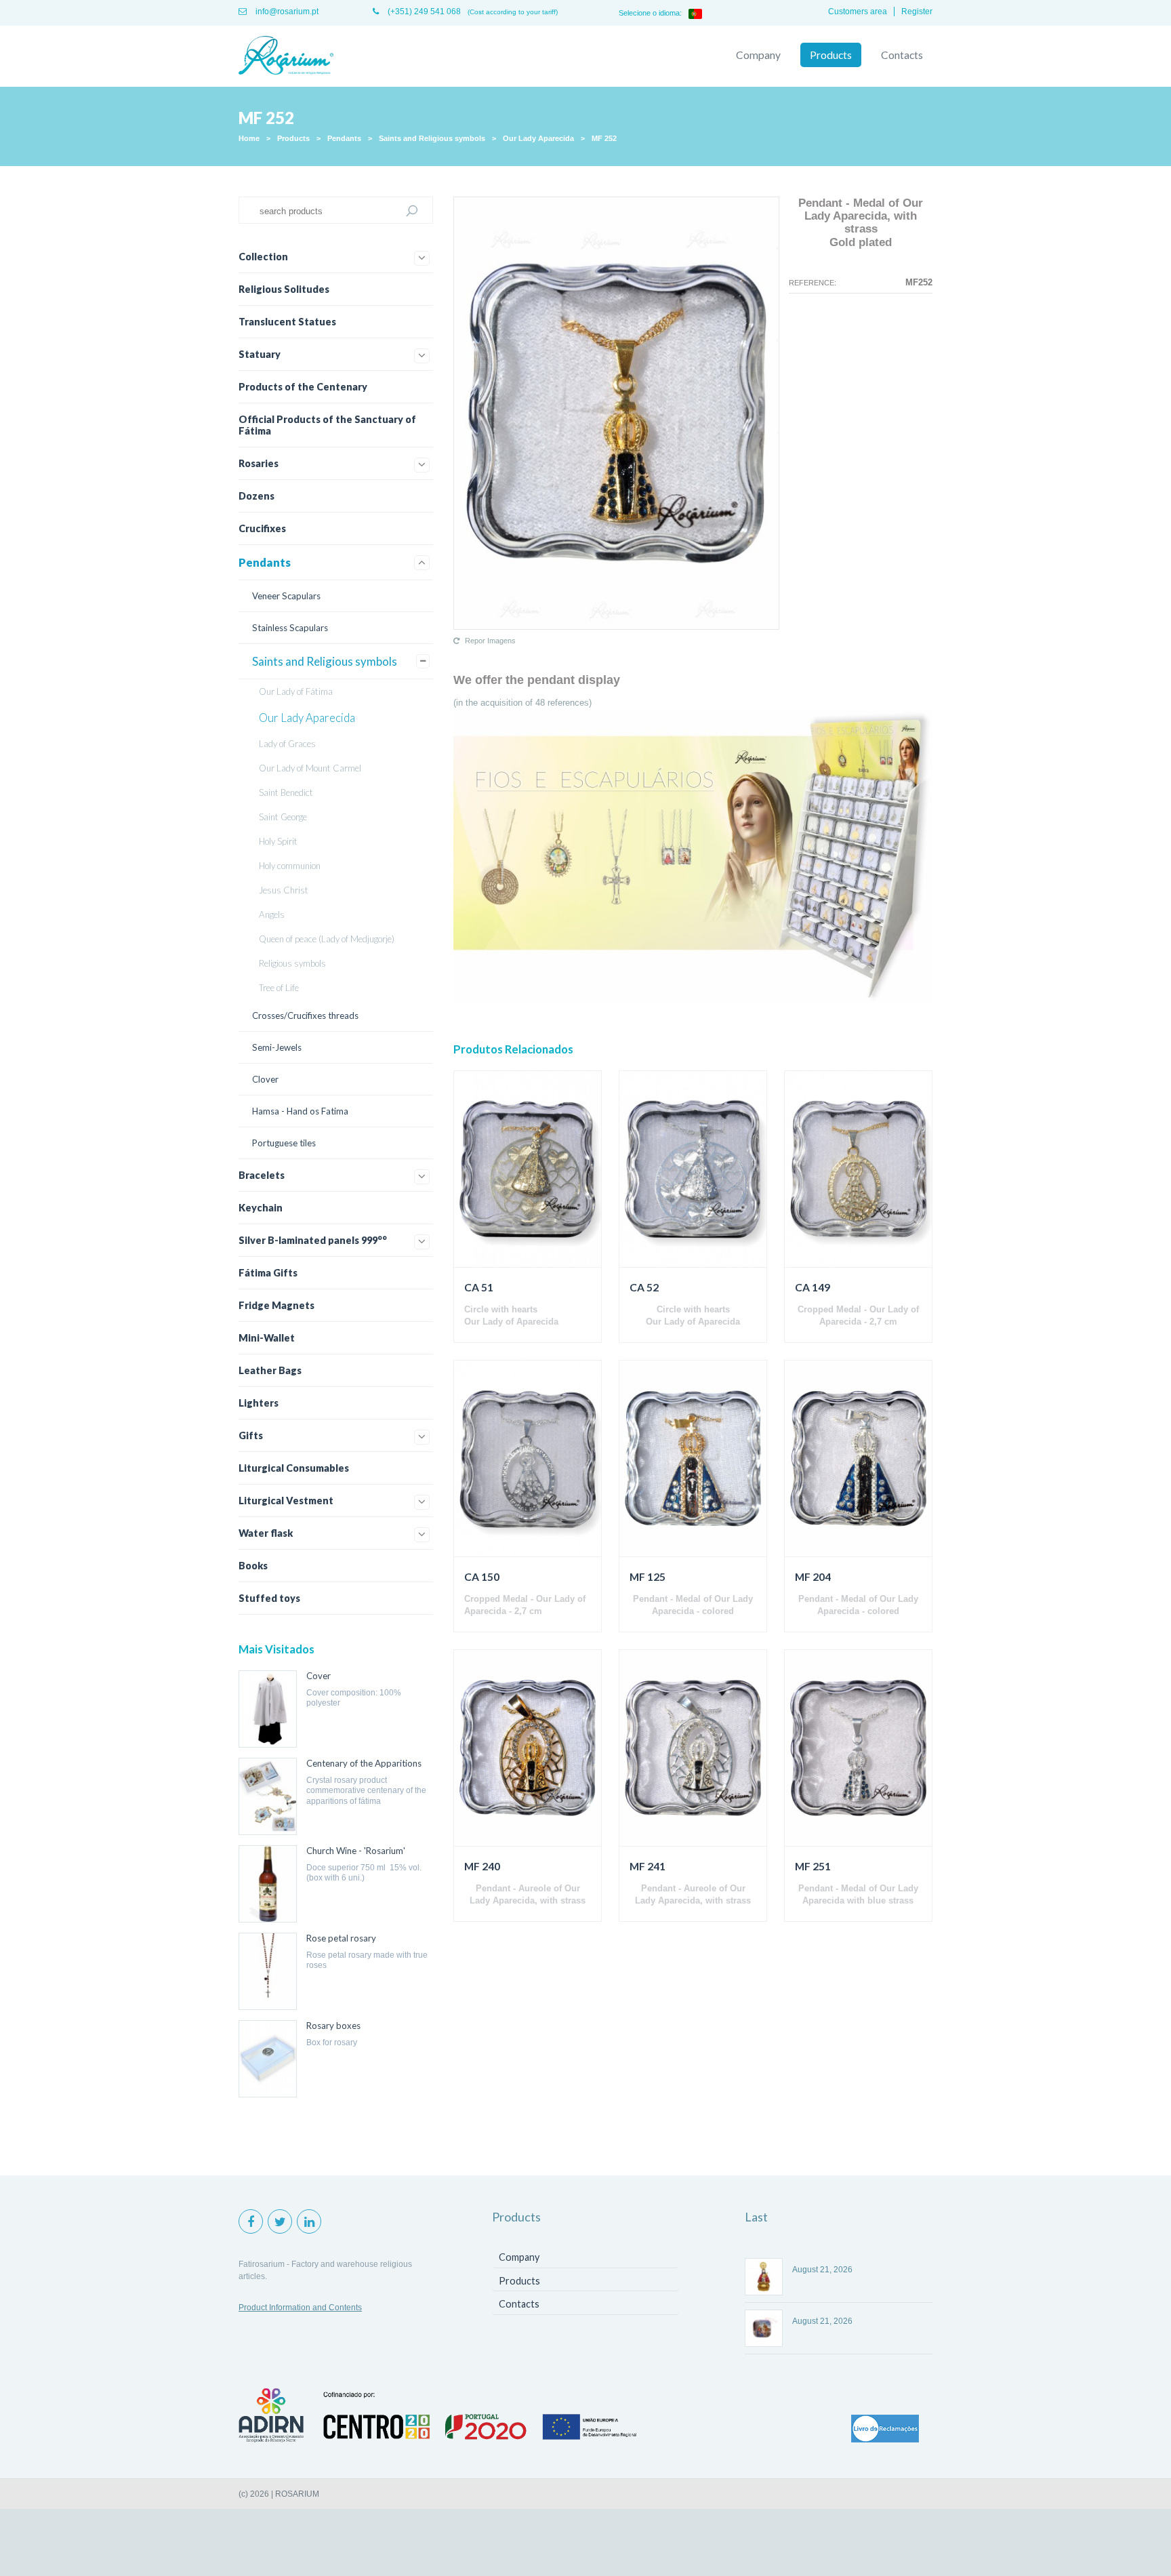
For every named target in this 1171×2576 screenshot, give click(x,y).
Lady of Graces (287, 744)
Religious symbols (292, 963)
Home (249, 138)
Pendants (344, 138)
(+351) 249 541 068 (423, 12)
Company (758, 55)
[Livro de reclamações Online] (885, 2430)
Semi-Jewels (277, 1047)
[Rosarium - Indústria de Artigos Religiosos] (286, 56)
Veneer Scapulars (286, 596)
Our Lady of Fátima (296, 691)
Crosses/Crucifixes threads (305, 1015)
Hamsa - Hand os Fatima (300, 1111)
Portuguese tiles (284, 1143)
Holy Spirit (278, 841)
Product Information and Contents (300, 2308)
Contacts (902, 55)
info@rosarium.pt (286, 12)
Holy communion (290, 866)
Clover (265, 1079)
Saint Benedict (286, 792)
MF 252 (604, 138)
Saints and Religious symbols (432, 138)
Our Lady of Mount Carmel (310, 768)
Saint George (283, 817)
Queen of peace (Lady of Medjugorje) (327, 939)
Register (917, 12)
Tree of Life (279, 988)
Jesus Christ (284, 890)
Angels (272, 914)
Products (831, 55)
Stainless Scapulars (290, 628)
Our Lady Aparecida (538, 138)
